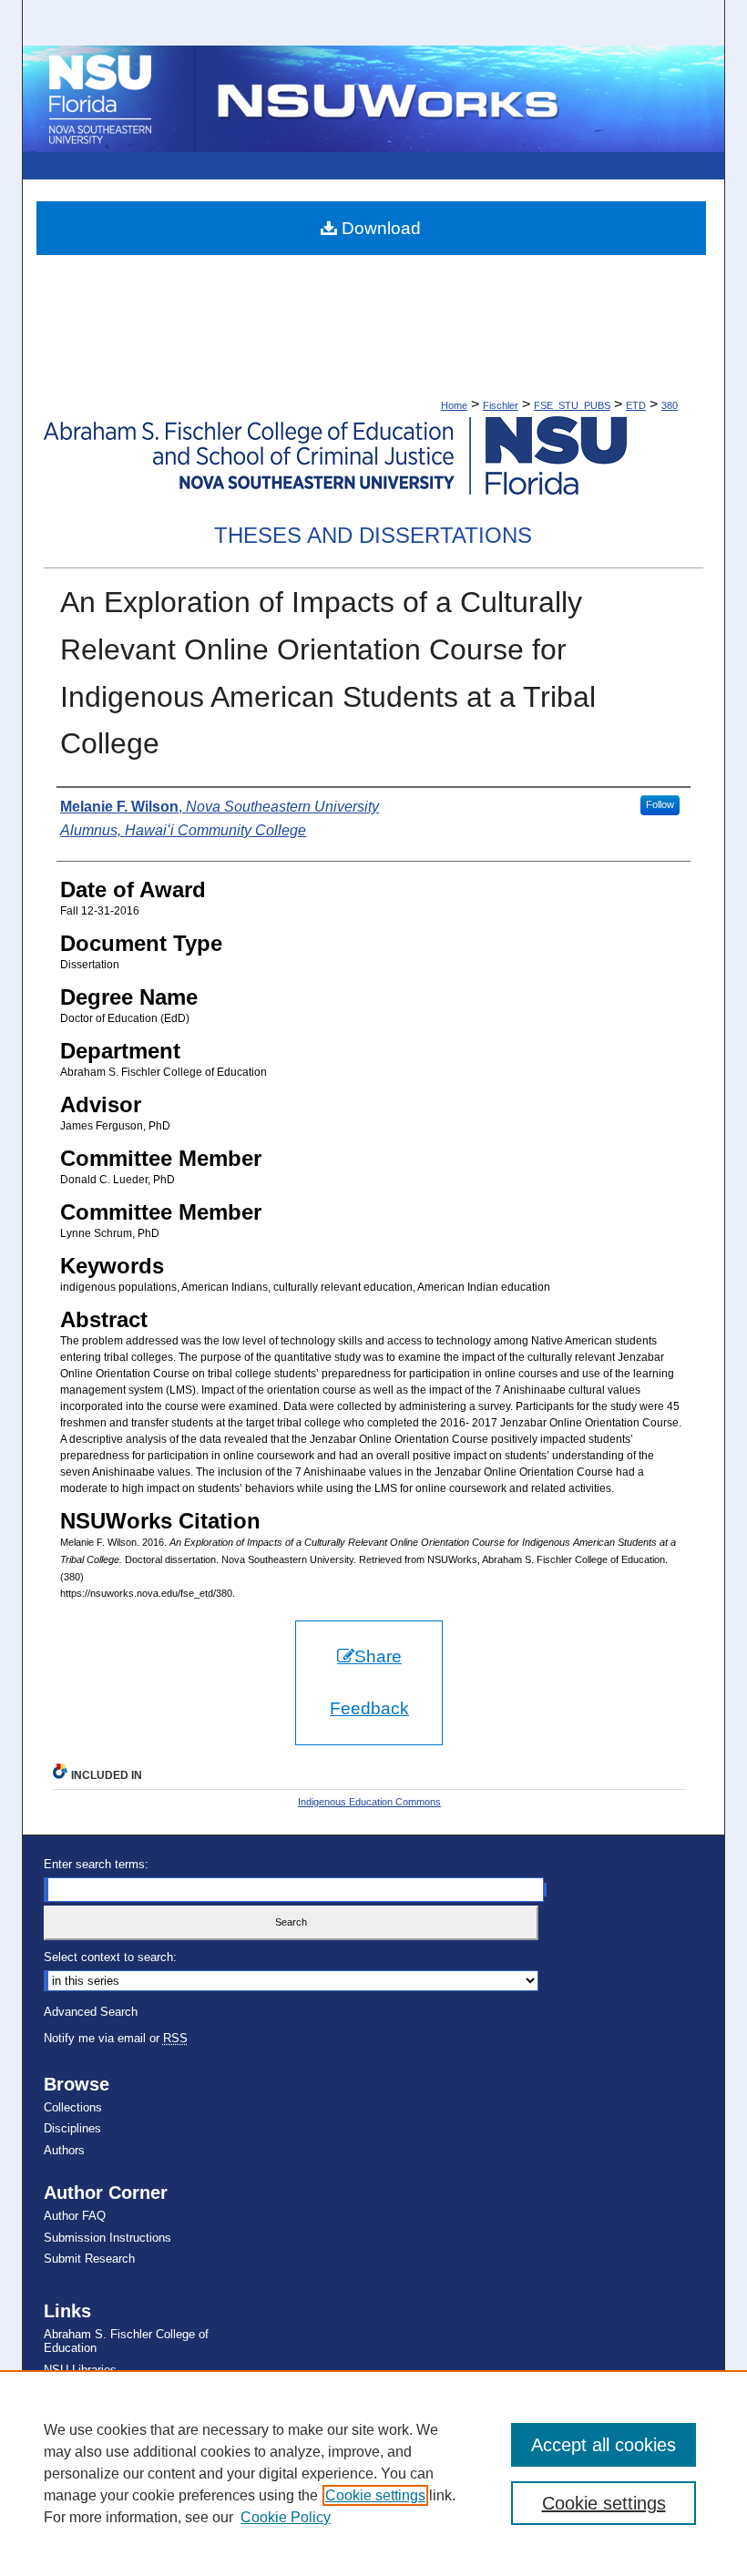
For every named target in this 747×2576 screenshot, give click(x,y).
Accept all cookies (604, 2445)
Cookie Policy (286, 2517)
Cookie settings (375, 2495)
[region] (373, 2473)
